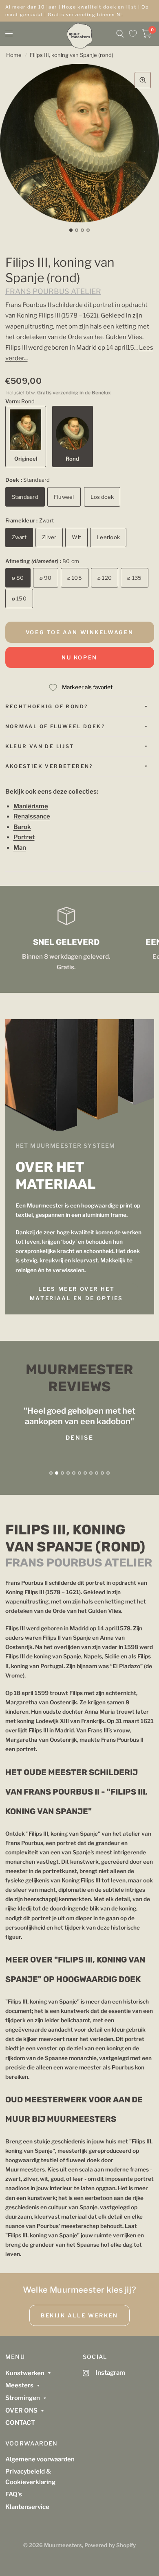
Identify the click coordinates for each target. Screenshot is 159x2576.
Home (14, 55)
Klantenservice (27, 2507)
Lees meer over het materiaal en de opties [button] (76, 1293)
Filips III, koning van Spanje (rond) (72, 55)
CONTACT (20, 2423)
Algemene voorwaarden (40, 2459)
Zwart (19, 537)
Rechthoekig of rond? (47, 706)
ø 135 (134, 578)
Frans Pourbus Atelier (53, 291)
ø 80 (18, 578)
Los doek (102, 497)
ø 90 (46, 578)
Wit (76, 537)
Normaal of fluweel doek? (55, 726)
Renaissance (32, 816)
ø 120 (105, 578)
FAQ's (14, 2494)
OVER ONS (21, 2411)
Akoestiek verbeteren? (49, 766)
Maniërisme (31, 806)
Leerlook (108, 537)
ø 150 (19, 598)
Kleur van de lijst (40, 746)
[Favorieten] (133, 34)
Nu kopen (79, 657)
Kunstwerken (25, 2373)
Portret (24, 837)
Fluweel (64, 497)
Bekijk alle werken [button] (79, 2315)
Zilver (49, 537)
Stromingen (23, 2398)
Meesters (19, 2385)
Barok (22, 827)
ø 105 (75, 578)
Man (20, 848)
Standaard (25, 497)
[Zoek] (120, 34)
